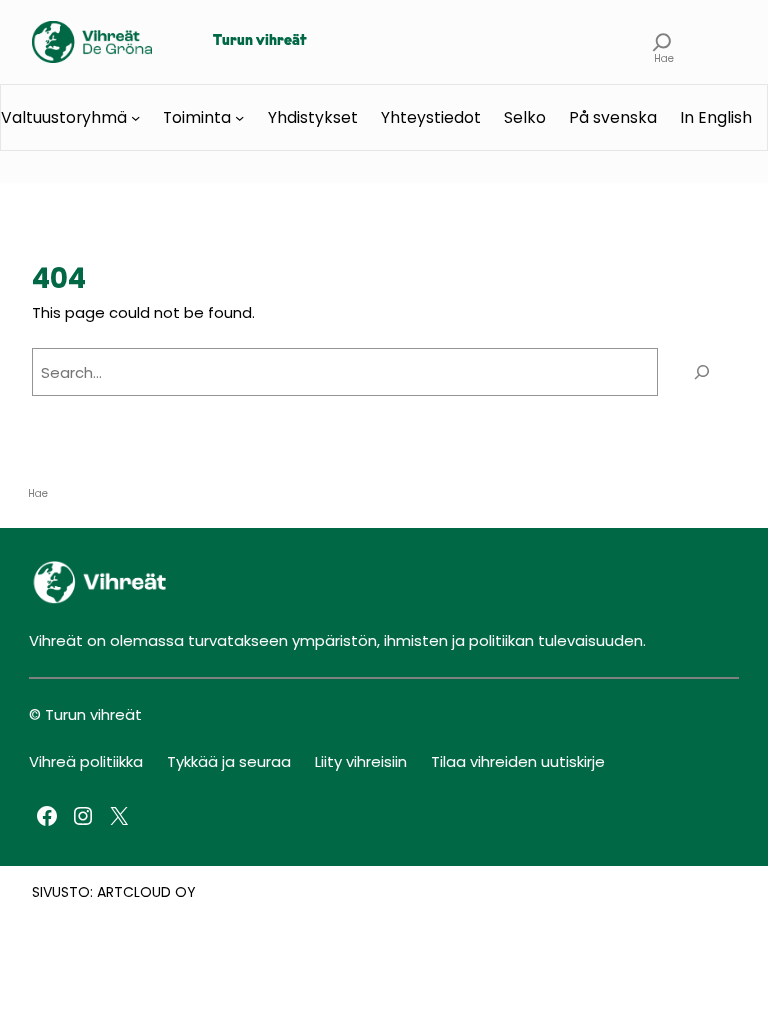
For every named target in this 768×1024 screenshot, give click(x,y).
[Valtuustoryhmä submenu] (135, 117)
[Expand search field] (663, 42)
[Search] (702, 372)
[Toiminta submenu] (239, 117)
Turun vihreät (260, 41)
